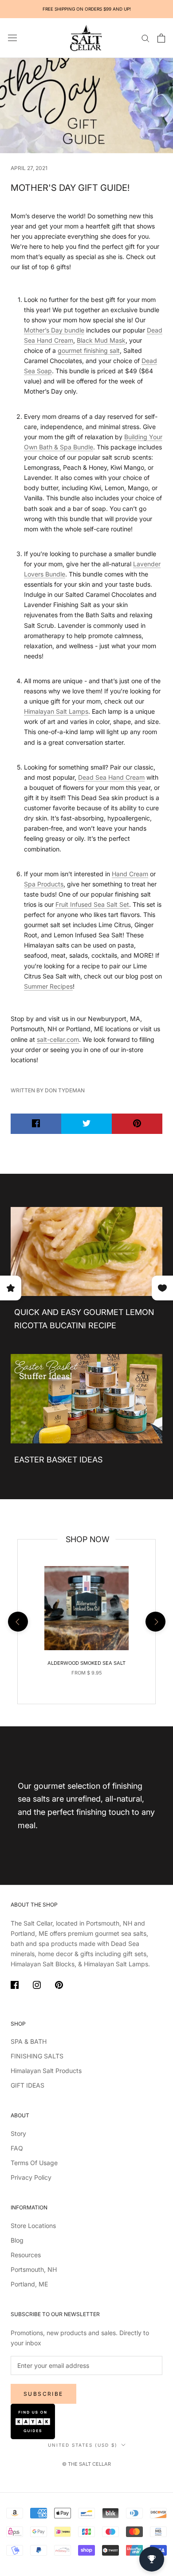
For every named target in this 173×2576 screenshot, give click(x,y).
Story (18, 2133)
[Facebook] (15, 1986)
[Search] (145, 38)
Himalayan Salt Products (46, 2071)
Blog (17, 2240)
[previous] (18, 1622)
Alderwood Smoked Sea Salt (86, 1663)
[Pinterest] (59, 1986)
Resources (26, 2255)
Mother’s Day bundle (54, 330)
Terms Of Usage (34, 2163)
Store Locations (33, 2226)
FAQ (17, 2148)
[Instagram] (37, 1986)
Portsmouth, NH (34, 2269)
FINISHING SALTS (37, 2056)
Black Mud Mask (101, 340)
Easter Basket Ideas (58, 1460)
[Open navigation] (12, 38)
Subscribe (43, 2394)
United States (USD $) (83, 2445)
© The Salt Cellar (86, 2464)
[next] (155, 1622)
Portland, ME (29, 2284)
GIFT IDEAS (28, 2085)
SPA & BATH (29, 2041)
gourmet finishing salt (89, 350)
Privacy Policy (31, 2177)
